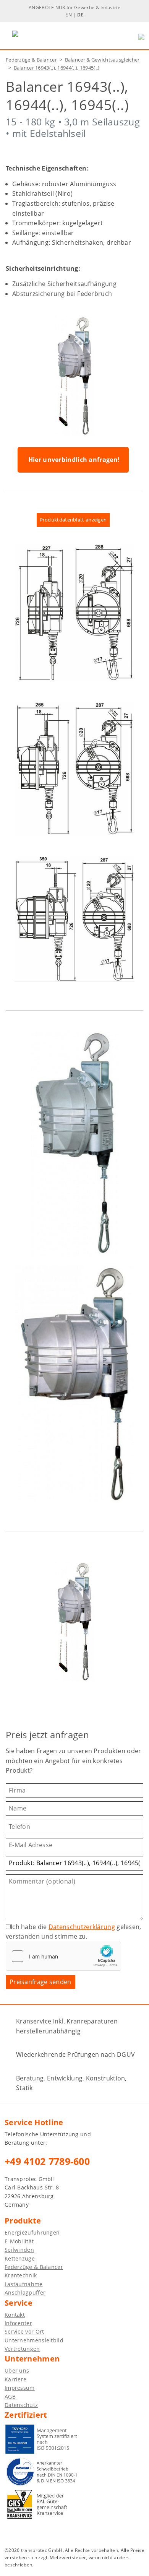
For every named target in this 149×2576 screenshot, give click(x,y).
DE (80, 15)
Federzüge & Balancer (31, 60)
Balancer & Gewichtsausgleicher (102, 60)
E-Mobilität (19, 2241)
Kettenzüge (20, 2258)
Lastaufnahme (24, 2284)
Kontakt (15, 2315)
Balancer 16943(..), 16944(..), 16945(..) (57, 68)
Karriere (15, 2379)
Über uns (17, 2370)
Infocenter (18, 2323)
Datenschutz (21, 2405)
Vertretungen (22, 2349)
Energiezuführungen (32, 2232)
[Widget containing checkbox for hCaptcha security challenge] (63, 1956)
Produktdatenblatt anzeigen (73, 520)
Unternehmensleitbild (34, 2340)
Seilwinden (19, 2250)
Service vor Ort (24, 2331)
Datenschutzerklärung (82, 1927)
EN (69, 15)
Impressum (20, 2388)
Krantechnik (21, 2275)
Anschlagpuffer (25, 2292)
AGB (10, 2396)
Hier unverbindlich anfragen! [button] (74, 460)
